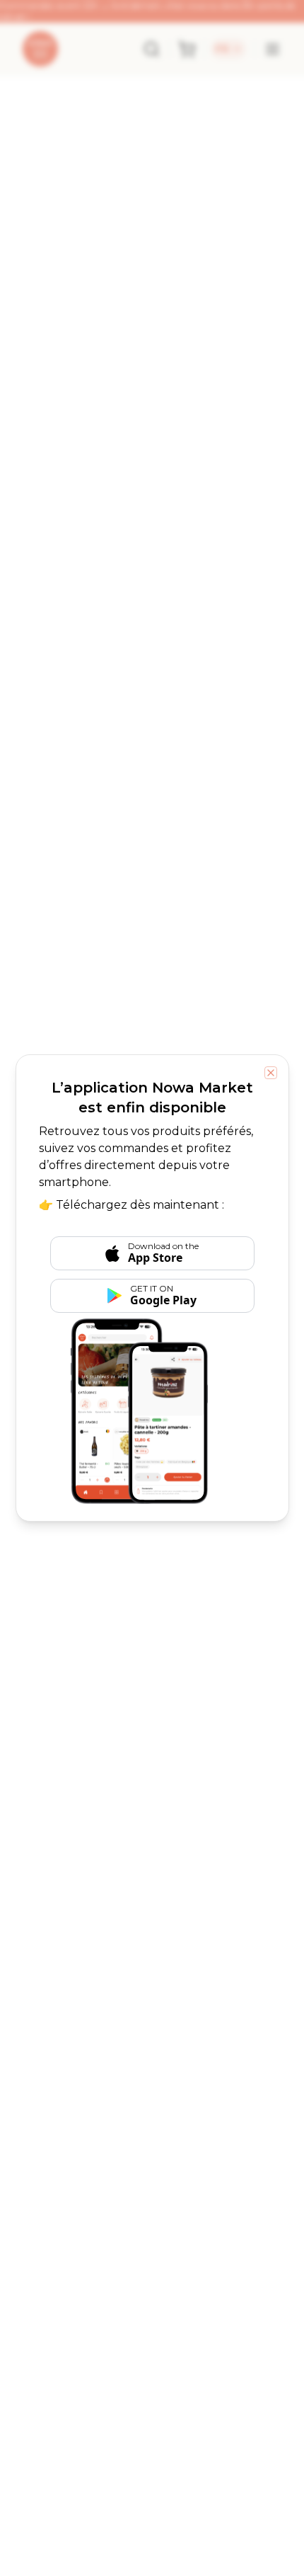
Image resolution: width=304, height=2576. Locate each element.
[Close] (271, 1073)
